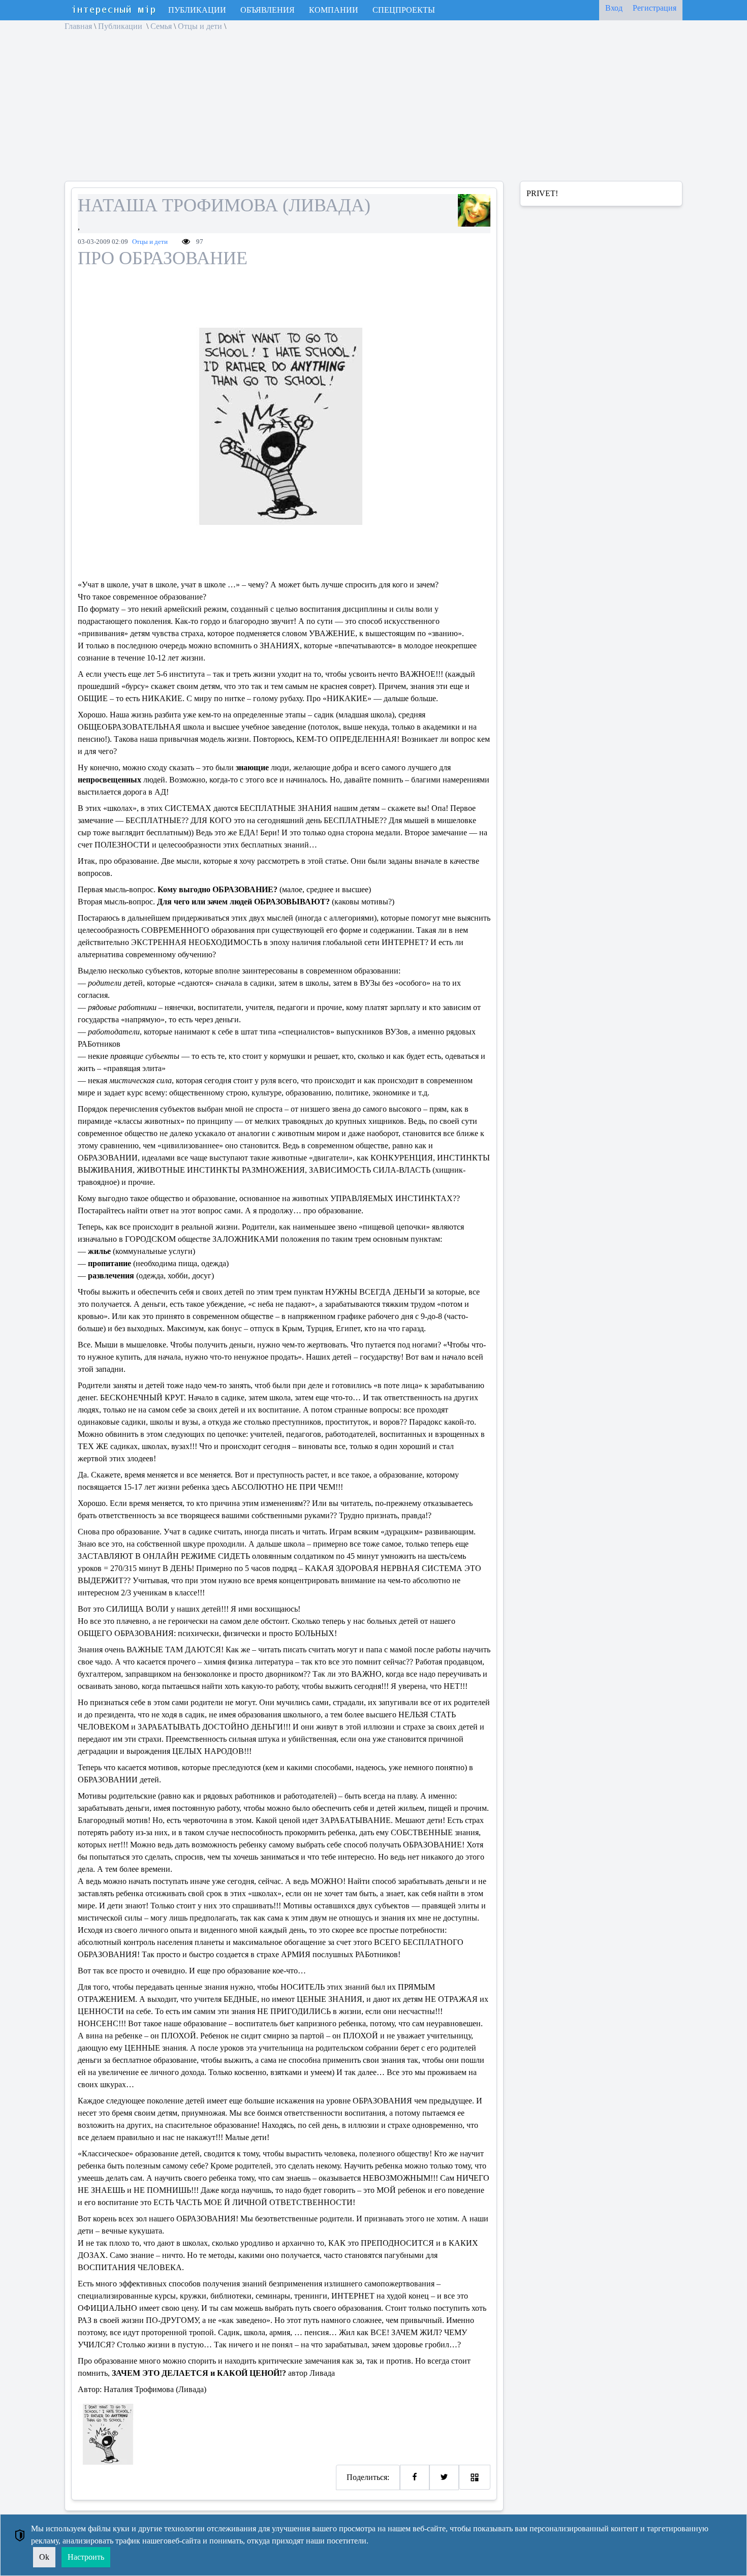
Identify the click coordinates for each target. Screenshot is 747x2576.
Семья (161, 26)
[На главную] (114, 10)
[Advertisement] (305, 110)
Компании (334, 10)
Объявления (268, 10)
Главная (78, 26)
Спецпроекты (404, 10)
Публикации (197, 10)
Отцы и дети (200, 26)
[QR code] (475, 2477)
